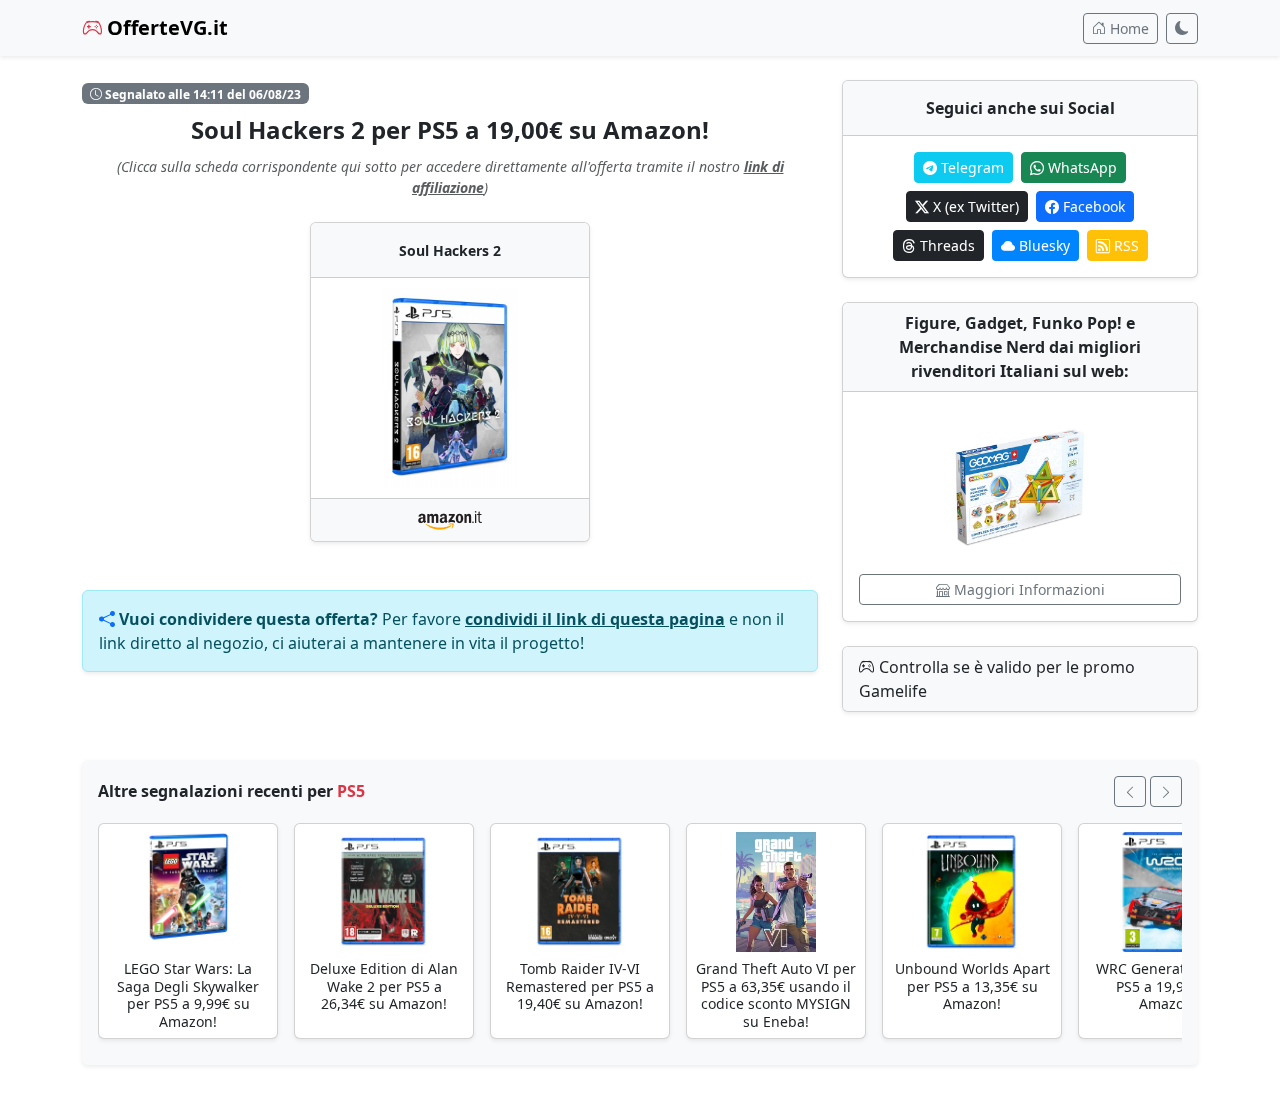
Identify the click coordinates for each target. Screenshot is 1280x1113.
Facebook (1092, 206)
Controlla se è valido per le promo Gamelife (997, 679)
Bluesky (1042, 245)
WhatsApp (1080, 167)
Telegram (970, 167)
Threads (945, 245)
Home (1127, 28)
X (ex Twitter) (974, 206)
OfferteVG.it (165, 27)
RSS (1124, 245)
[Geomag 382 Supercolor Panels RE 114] (1020, 483)
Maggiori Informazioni (1027, 589)
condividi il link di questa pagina (595, 619)
